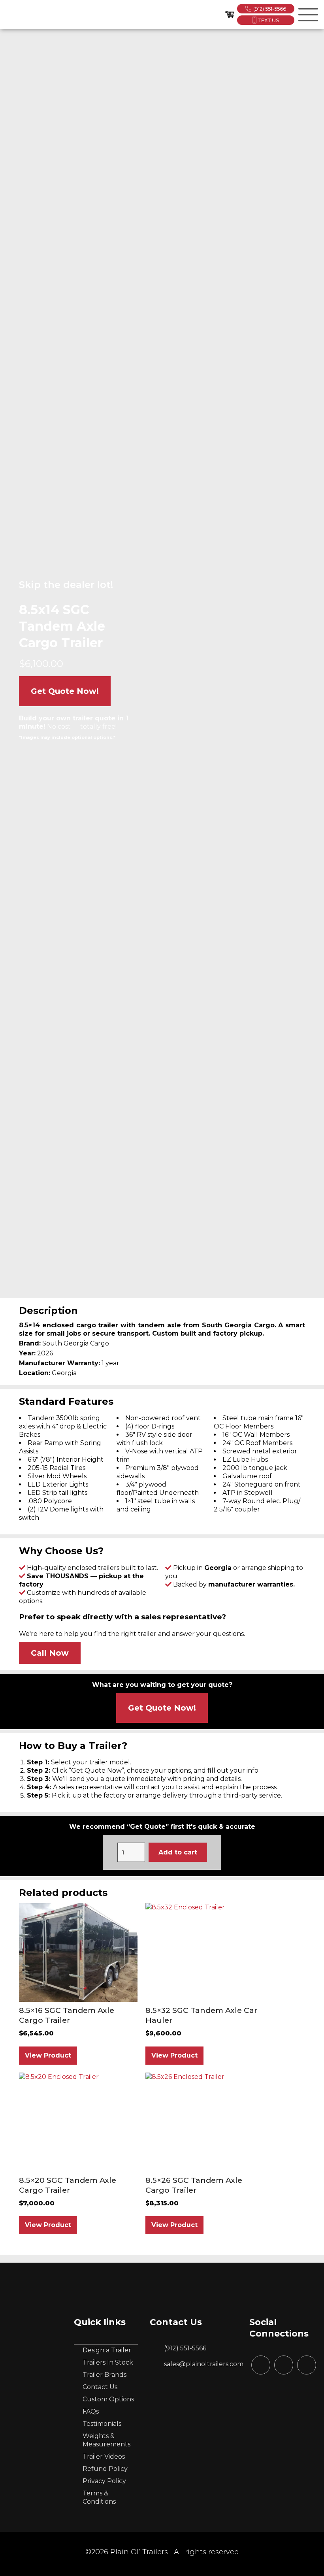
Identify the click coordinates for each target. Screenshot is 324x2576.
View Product (48, 2055)
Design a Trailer (107, 2350)
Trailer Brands (105, 2375)
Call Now (50, 1653)
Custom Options (108, 2399)
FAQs (91, 2411)
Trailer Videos (104, 2456)
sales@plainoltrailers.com (204, 2364)
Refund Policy (105, 2469)
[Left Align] (307, 13)
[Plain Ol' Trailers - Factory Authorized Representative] (16, 15)
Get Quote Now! (65, 691)
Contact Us (100, 2387)
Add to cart (178, 1852)
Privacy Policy (104, 2481)
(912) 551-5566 (270, 9)
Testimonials (102, 2424)
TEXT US (269, 20)
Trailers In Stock (108, 2362)
